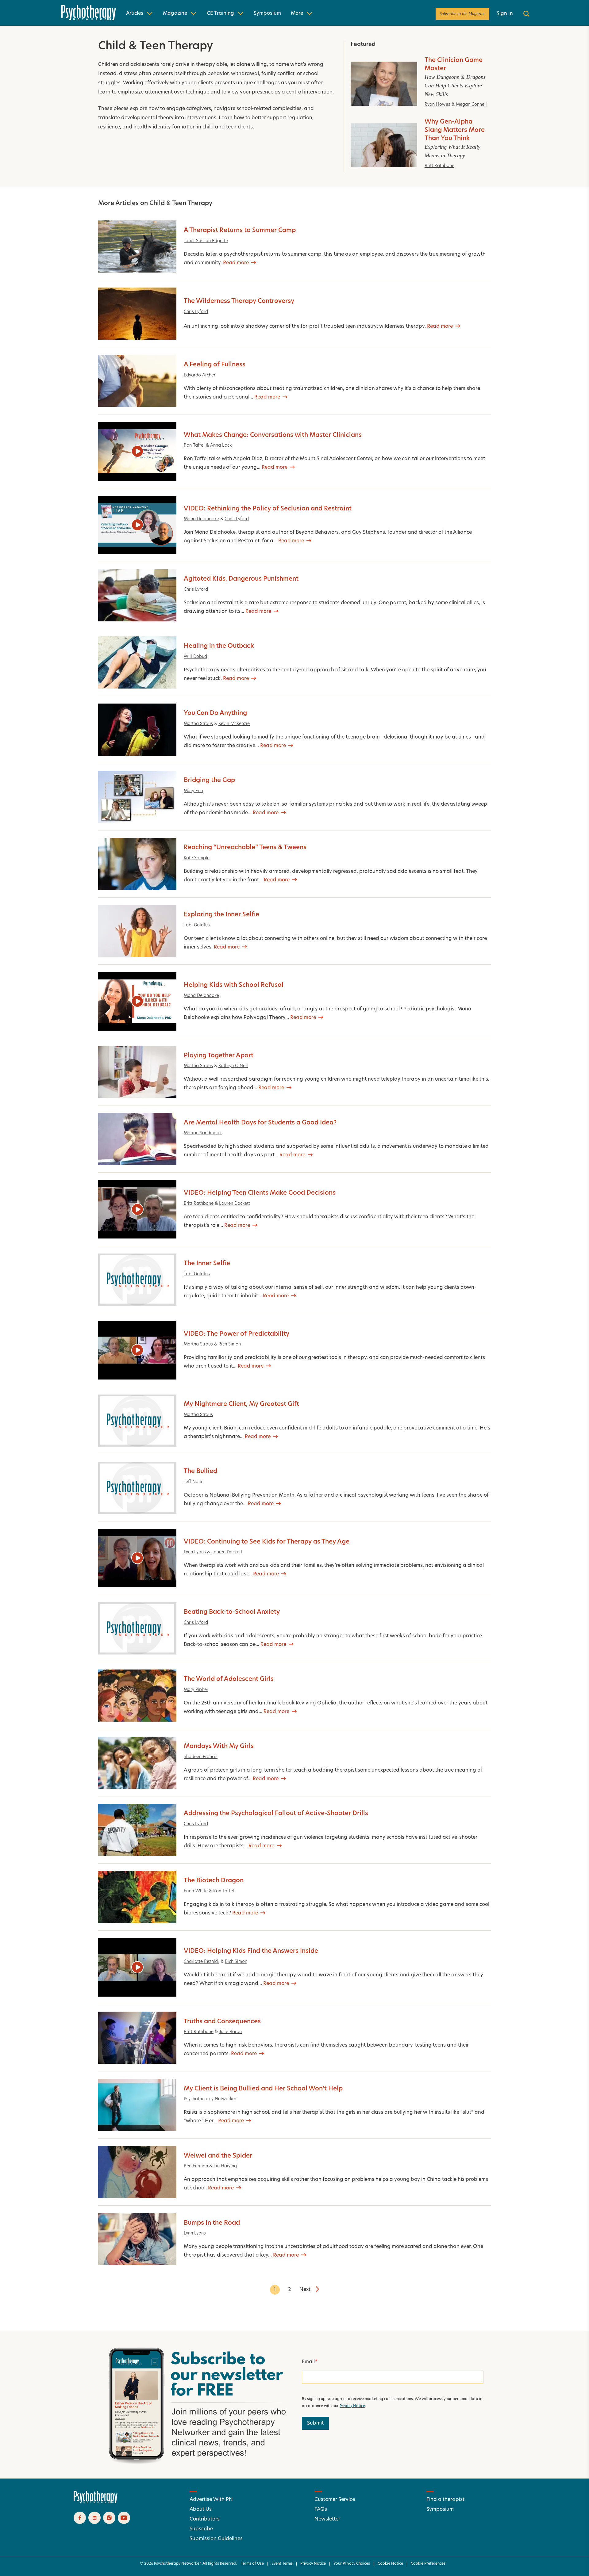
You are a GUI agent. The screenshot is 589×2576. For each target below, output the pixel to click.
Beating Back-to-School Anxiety (232, 1612)
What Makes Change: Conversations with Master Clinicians (273, 435)
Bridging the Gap (209, 780)
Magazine (175, 13)
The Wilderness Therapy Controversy (239, 301)
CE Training (220, 13)
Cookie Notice (390, 2564)
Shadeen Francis (201, 1757)
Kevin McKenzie (234, 724)
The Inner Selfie (207, 1264)
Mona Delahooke (201, 519)
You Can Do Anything (215, 713)
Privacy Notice (352, 2406)
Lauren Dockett (235, 1204)
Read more (236, 263)
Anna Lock (221, 446)
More (297, 13)
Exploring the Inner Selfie (221, 915)
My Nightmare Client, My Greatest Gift (241, 1404)
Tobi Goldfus (197, 925)
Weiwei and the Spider (218, 2156)
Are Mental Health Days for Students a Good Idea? (260, 1123)
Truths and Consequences (222, 2022)
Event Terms (282, 2564)
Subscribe (201, 2529)
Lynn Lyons (195, 1552)
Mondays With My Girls (219, 1746)
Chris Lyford (196, 312)
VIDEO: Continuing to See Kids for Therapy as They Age (267, 1542)
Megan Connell (471, 105)
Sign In (505, 14)
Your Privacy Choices (352, 2564)
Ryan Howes (437, 105)
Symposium (267, 13)
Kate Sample (197, 858)
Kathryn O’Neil (233, 1066)
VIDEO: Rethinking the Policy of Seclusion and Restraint (268, 509)
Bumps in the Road (212, 2223)
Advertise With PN (211, 2500)
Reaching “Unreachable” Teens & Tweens (245, 848)
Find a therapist (445, 2500)
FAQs (321, 2509)
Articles (135, 13)
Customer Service (335, 2500)
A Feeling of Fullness (215, 365)
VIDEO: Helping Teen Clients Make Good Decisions (260, 1193)
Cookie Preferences (428, 2564)
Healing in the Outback (219, 646)
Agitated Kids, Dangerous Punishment (241, 579)
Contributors (205, 2519)
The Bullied (200, 1471)
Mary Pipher (196, 1690)
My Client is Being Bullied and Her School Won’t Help (263, 2089)
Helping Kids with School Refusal (234, 985)
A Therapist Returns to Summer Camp (240, 231)
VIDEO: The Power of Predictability (237, 1334)
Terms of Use (252, 2564)
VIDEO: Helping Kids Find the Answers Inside (251, 1951)
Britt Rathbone (439, 166)
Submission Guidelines (216, 2539)
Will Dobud (195, 657)
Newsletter (327, 2519)
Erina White (196, 1891)
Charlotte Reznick (202, 1962)
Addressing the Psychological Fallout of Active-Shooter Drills (276, 1814)
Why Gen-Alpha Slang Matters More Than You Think (455, 130)
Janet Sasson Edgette (206, 241)
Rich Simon (230, 1344)
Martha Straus (198, 724)
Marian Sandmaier (203, 1133)
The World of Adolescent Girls (229, 1679)
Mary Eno (193, 791)
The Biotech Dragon (214, 1881)
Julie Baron (230, 2032)
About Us (201, 2509)
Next (305, 2290)
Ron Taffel (194, 446)
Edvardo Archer (200, 375)
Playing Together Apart (219, 1056)
